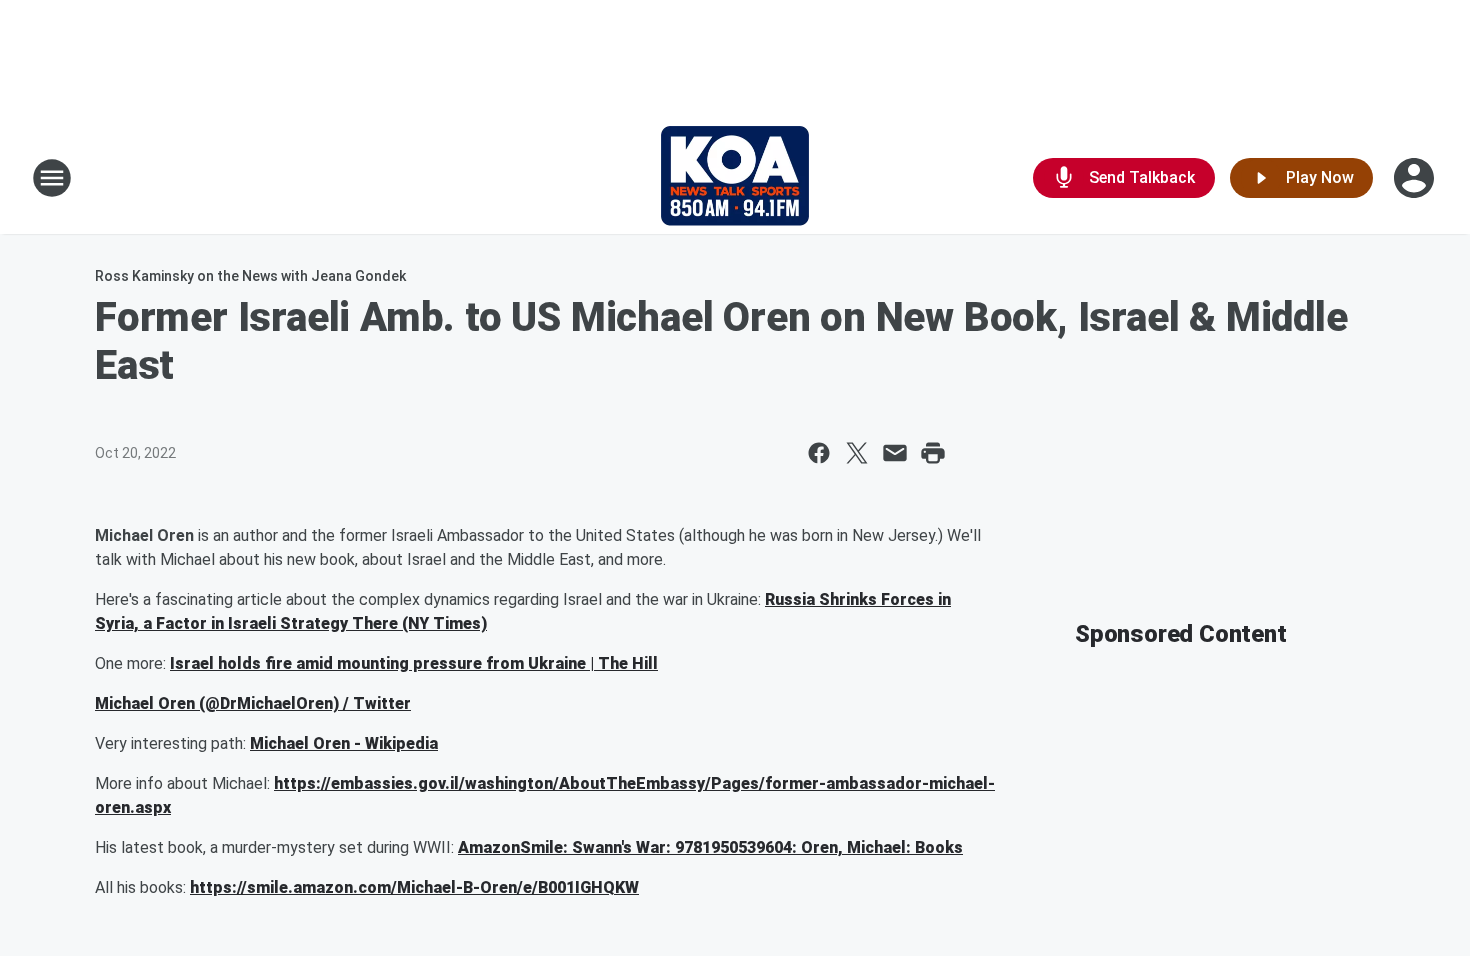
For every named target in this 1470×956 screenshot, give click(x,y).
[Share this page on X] (857, 453)
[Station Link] (735, 178)
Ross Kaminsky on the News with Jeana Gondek (250, 276)
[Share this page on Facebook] (819, 453)
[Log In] (1416, 178)
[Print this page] (933, 453)
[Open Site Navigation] (52, 178)
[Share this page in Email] (895, 453)
